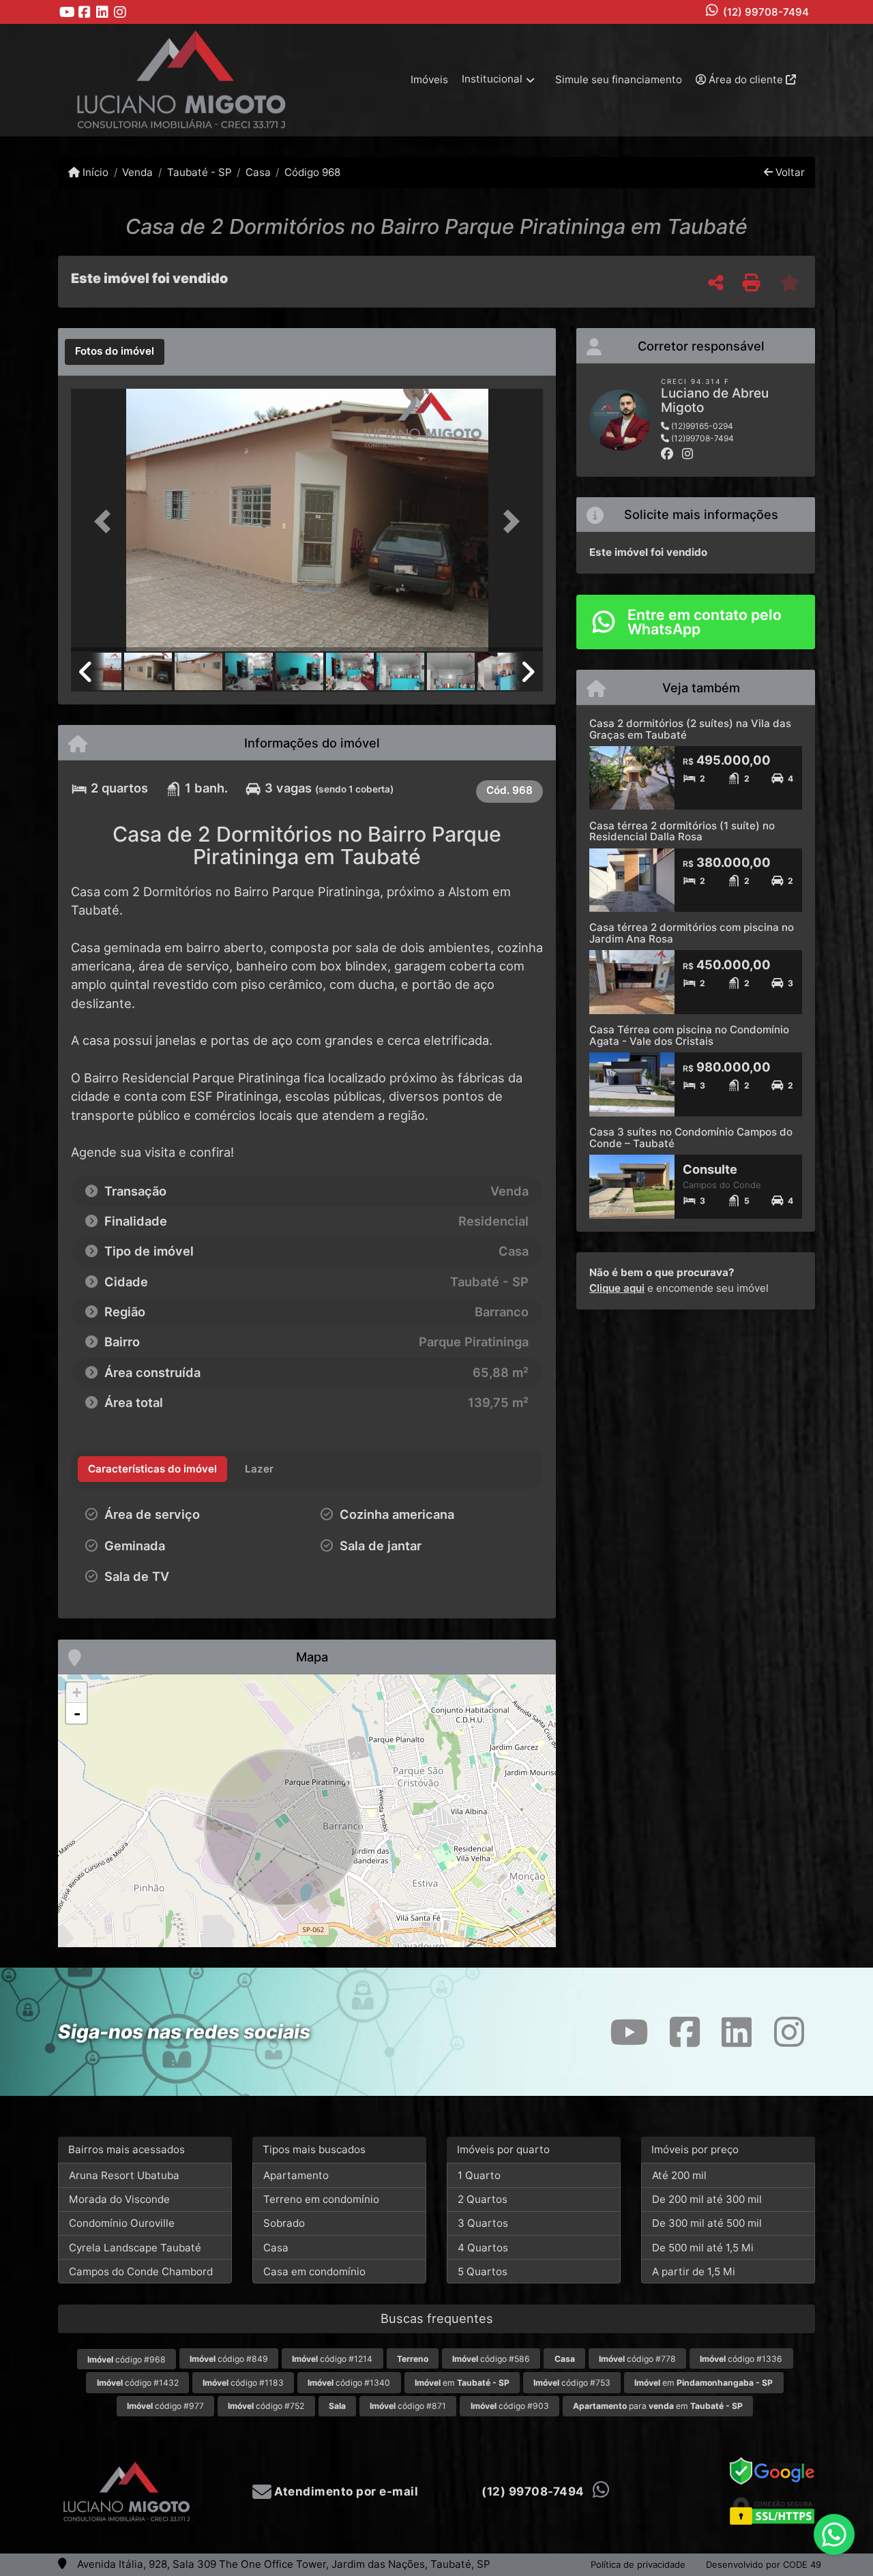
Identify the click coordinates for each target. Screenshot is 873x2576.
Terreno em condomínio (321, 2199)
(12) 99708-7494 (766, 12)
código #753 (572, 2383)
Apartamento (296, 2175)
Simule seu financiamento (619, 79)
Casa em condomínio (314, 2271)
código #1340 (349, 2383)
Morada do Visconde (119, 2199)
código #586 (491, 2359)
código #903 (510, 2406)
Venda (137, 172)
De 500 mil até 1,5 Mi (703, 2248)
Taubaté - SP (199, 172)
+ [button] (77, 1692)
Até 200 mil (679, 2175)
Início (94, 172)
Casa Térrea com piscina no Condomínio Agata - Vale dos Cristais (689, 1035)
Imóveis (429, 79)
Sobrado (284, 2223)
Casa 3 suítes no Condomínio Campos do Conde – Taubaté (691, 1138)
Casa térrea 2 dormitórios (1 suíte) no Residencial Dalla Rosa (682, 831)
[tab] (115, 352)
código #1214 (332, 2359)
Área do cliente (746, 79)
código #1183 (243, 2383)
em (462, 2383)
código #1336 (741, 2359)
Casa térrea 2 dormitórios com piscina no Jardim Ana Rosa (692, 933)
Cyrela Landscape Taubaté (135, 2248)
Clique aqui (617, 1288)
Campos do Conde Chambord (141, 2271)
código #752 (266, 2406)
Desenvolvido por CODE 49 (764, 2564)
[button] (106, 521)
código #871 (408, 2406)
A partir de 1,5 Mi (694, 2271)
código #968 (127, 2359)
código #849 (229, 2359)
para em (658, 2406)
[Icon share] (67, 12)
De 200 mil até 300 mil (707, 2199)
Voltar (789, 172)
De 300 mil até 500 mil (707, 2223)
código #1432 (138, 2383)
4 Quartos (483, 2248)
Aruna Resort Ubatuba (124, 2175)
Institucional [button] (492, 79)
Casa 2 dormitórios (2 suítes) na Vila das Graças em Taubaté (690, 729)
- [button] (77, 1713)
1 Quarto (479, 2175)
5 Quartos (483, 2271)
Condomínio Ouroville (122, 2223)
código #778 (637, 2359)
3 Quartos (483, 2223)
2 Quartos (483, 2199)
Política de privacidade (638, 2564)
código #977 (165, 2406)
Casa (258, 172)
